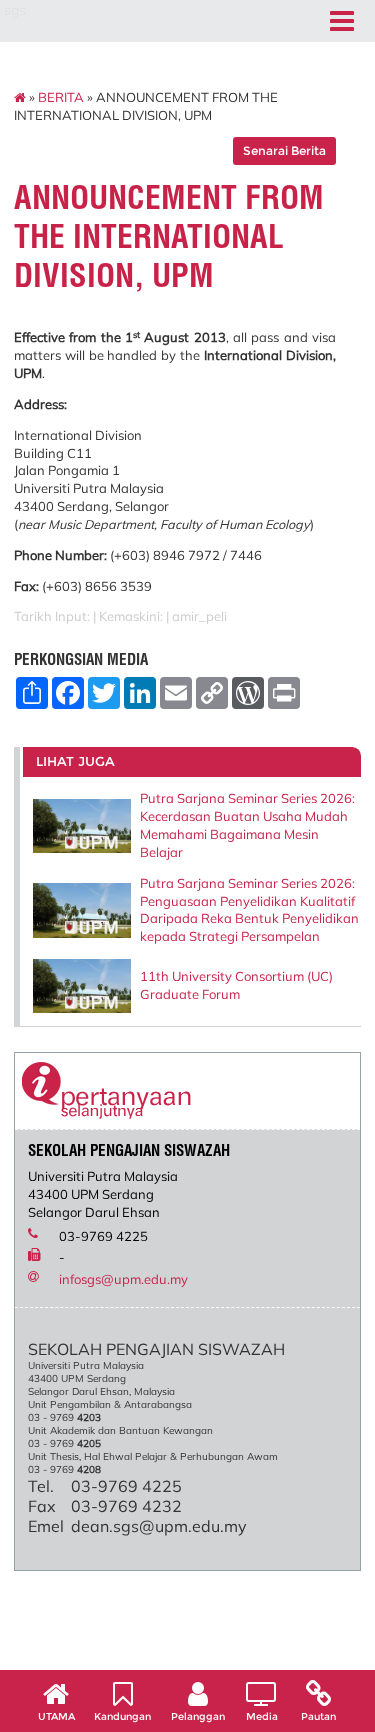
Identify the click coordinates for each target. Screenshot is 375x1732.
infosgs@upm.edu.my (123, 1279)
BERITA (61, 97)
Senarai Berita (284, 150)
